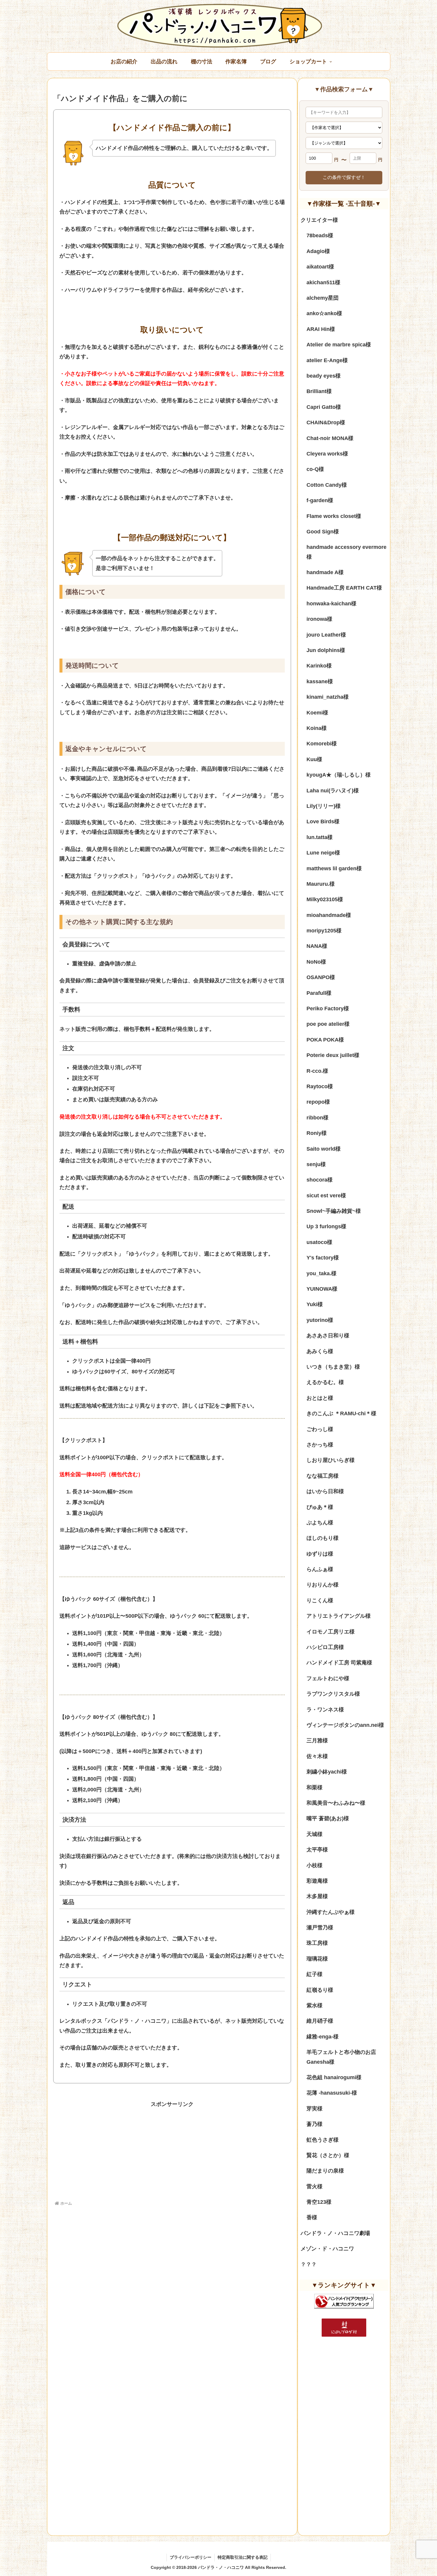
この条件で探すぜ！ (344, 177)
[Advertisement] (172, 2151)
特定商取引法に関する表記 (243, 2557)
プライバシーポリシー (191, 2557)
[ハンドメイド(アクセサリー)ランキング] (344, 2301)
